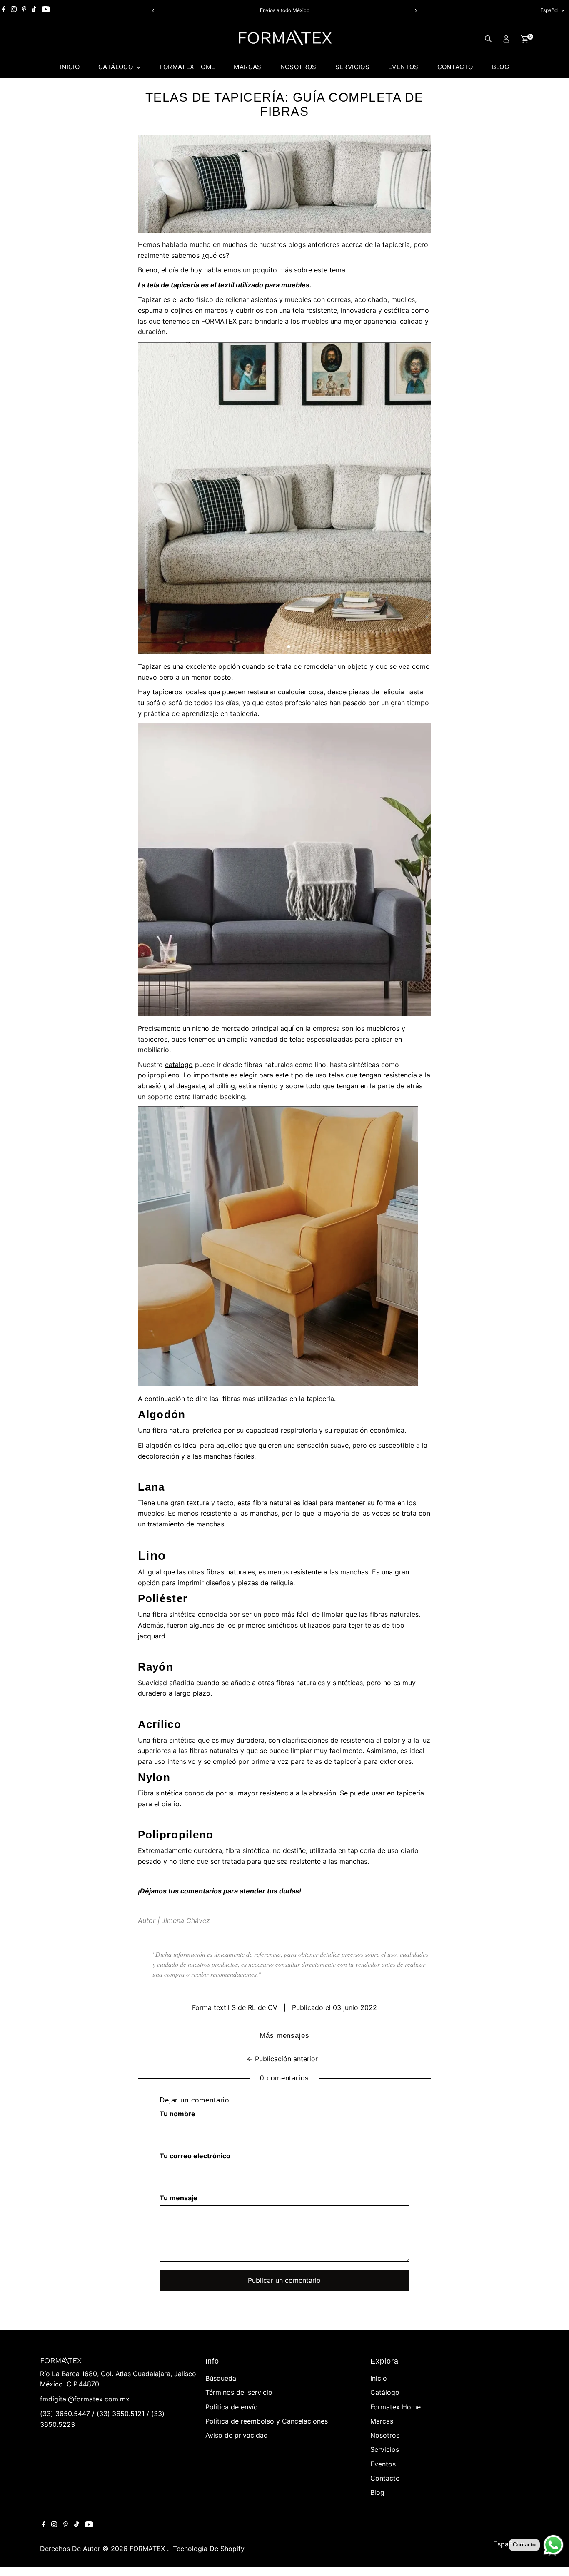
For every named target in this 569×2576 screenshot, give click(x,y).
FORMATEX (148, 2549)
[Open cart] (525, 39)
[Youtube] (46, 10)
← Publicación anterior (282, 2059)
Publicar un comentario (284, 2280)
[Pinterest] (24, 10)
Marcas (247, 67)
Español (549, 10)
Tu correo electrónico (195, 2156)
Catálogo (116, 67)
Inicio (70, 67)
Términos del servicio (239, 2392)
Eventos (403, 67)
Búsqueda (221, 2378)
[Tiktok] (34, 10)
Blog (501, 67)
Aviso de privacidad (237, 2435)
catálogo (179, 1065)
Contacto (455, 67)
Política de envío (232, 2407)
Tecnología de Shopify (209, 2549)
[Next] (416, 11)
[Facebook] (4, 10)
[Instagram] (14, 10)
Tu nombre (177, 2114)
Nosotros (298, 67)
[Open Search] (489, 39)
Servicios (352, 67)
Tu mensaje (178, 2198)
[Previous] (153, 11)
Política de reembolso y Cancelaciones (267, 2421)
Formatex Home (187, 67)
